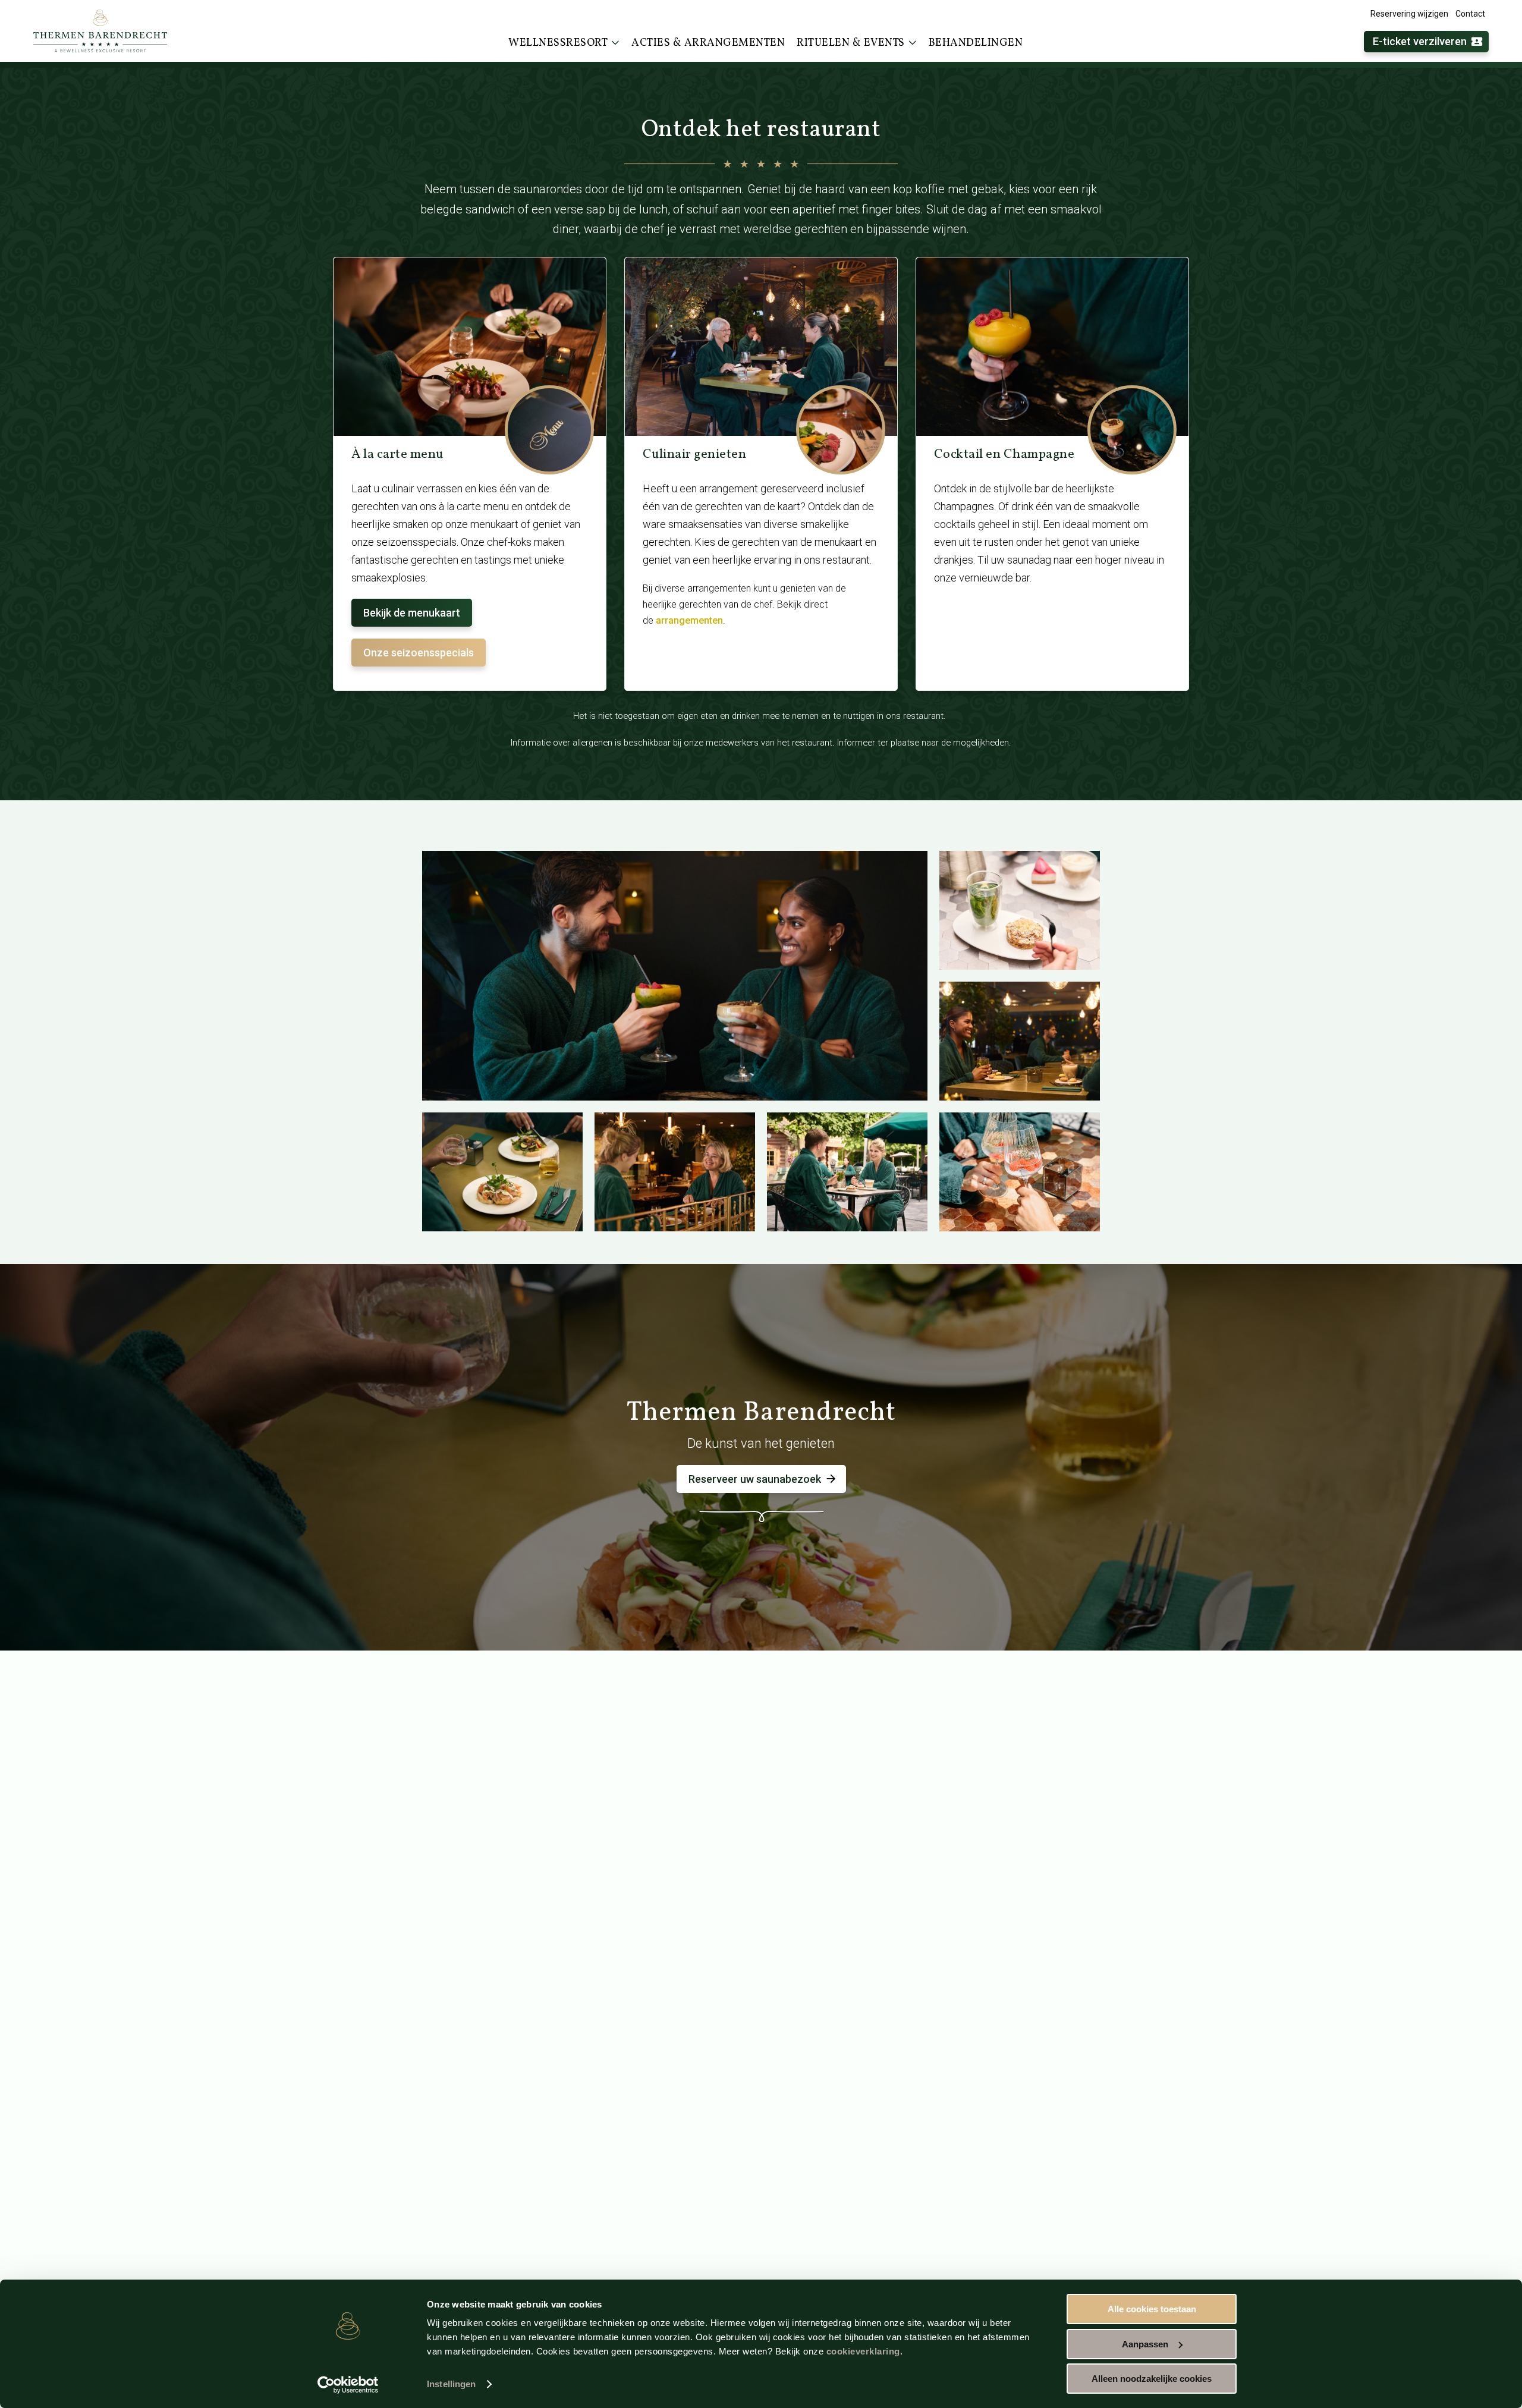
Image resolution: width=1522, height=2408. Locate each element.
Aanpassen (1145, 2344)
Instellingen (451, 2384)
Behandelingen (976, 43)
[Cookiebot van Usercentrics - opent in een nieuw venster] (348, 2385)
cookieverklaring (863, 2351)
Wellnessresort (558, 43)
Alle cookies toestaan (1152, 2309)
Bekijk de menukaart (412, 613)
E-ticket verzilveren (1420, 41)
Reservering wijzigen (1409, 14)
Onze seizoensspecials (419, 653)
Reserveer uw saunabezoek (755, 1479)
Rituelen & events (851, 43)
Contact (1470, 14)
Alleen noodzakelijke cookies (1152, 2379)
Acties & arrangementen (708, 43)
